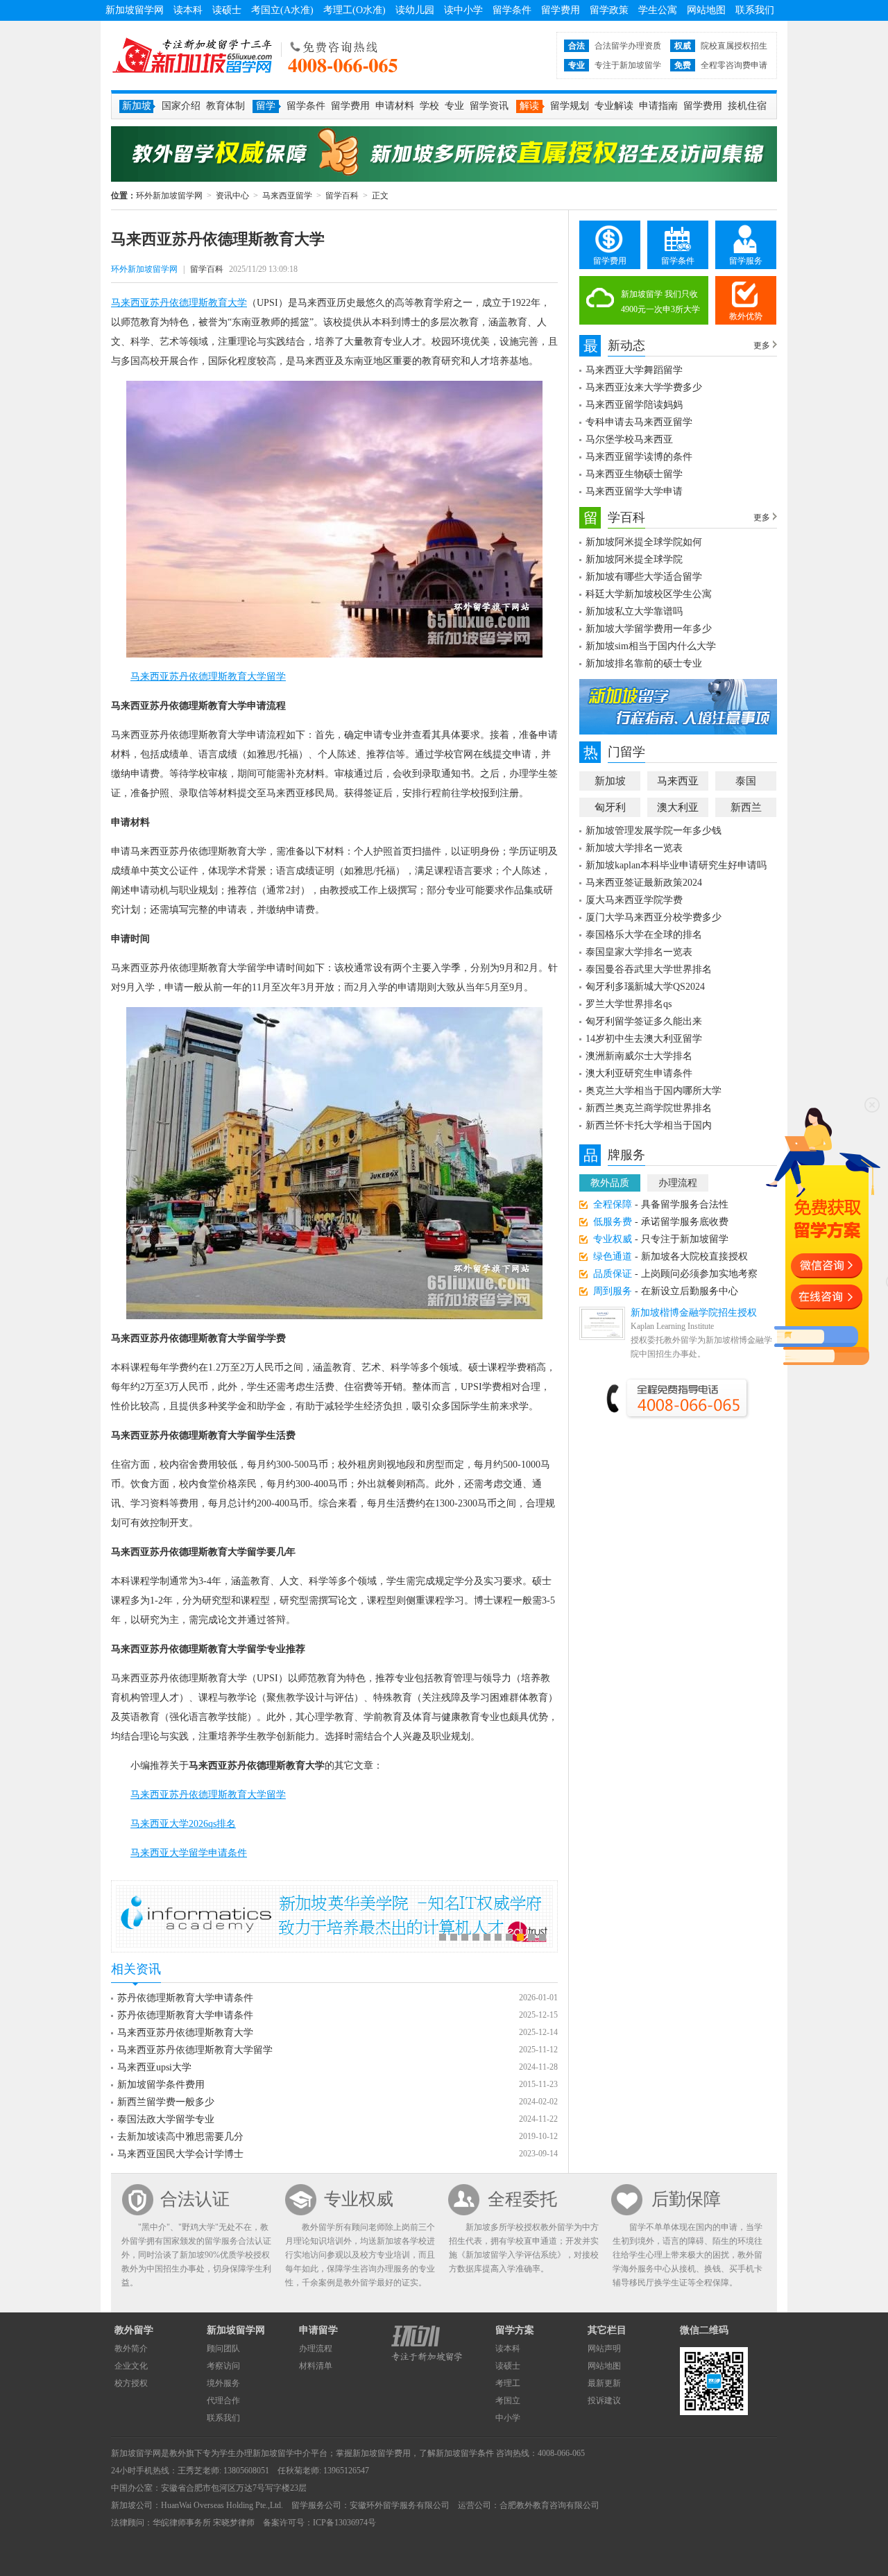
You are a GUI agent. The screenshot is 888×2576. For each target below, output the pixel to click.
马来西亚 (678, 781)
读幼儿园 (415, 10)
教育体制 (225, 106)
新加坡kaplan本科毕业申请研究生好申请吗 (676, 865)
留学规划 (570, 106)
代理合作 (223, 2401)
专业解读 (614, 106)
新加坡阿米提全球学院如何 (644, 542)
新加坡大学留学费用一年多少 (649, 629)
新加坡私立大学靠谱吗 (634, 611)
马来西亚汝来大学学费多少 (644, 387)
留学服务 (746, 261)
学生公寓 (658, 10)
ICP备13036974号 (344, 2523)
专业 (454, 106)
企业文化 (131, 2366)
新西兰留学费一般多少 (166, 2102)
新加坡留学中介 (282, 2453)
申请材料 (395, 106)
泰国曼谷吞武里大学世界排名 (649, 969)
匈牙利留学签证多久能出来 (644, 1021)
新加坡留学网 (135, 10)
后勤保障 (686, 2199)
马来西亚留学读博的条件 (639, 457)
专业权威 (359, 2199)
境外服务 (223, 2383)
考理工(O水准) (355, 10)
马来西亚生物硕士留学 (634, 474)
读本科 (188, 10)
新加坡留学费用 (382, 2453)
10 (543, 1937)
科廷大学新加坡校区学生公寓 (649, 594)
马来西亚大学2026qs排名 (183, 1824)
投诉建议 (604, 2401)
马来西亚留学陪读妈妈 (634, 405)
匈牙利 (610, 807)
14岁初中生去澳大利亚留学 (644, 1039)
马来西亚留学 (287, 196)
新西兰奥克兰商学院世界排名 (649, 1108)
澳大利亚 (678, 807)
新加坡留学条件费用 (161, 2085)
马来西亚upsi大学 (154, 2067)
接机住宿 (747, 106)
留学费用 (561, 10)
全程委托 (522, 2199)
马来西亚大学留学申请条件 (189, 1853)
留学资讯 (489, 106)
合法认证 (195, 2199)
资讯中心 (232, 196)
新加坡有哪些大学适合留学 (644, 577)
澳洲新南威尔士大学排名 (639, 1056)
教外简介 (131, 2349)
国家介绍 (181, 106)
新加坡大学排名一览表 (634, 848)
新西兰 (746, 807)
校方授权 (131, 2383)
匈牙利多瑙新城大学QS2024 (645, 987)
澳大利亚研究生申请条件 (639, 1073)
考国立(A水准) (282, 10)
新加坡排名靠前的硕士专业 (644, 663)
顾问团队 (223, 2349)
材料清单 (316, 2366)
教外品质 (610, 1183)
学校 (429, 106)
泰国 (746, 781)
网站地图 (706, 10)
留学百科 (342, 196)
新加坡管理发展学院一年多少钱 (654, 831)
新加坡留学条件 (465, 2453)
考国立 (508, 2401)
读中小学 (463, 10)
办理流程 (678, 1183)
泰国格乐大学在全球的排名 (644, 935)
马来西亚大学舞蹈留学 (634, 370)
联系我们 (755, 10)
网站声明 (604, 2349)
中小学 (508, 2418)
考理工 (508, 2383)
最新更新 (604, 2383)
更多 (762, 345)
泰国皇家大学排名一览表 (639, 952)
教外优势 (746, 316)
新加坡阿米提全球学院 (634, 559)
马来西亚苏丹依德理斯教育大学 (179, 303)
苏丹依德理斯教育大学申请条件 (185, 1998)
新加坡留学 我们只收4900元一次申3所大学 (660, 302)
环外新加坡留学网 (192, 55)
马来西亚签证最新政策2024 (644, 883)
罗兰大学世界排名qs (629, 1004)
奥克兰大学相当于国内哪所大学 (654, 1091)
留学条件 (512, 10)
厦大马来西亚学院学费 (634, 900)
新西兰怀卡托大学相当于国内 (649, 1125)
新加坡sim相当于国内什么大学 (651, 646)
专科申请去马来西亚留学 (639, 422)
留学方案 (515, 2330)
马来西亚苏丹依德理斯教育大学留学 (208, 677)
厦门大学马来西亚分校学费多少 (654, 917)
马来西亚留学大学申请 (634, 491)
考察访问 (223, 2366)
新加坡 (610, 781)
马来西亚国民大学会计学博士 (180, 2154)
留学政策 (609, 10)
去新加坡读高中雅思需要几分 (180, 2137)
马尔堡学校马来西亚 (629, 439)
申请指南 (658, 106)
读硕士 (227, 10)
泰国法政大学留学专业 (166, 2119)
